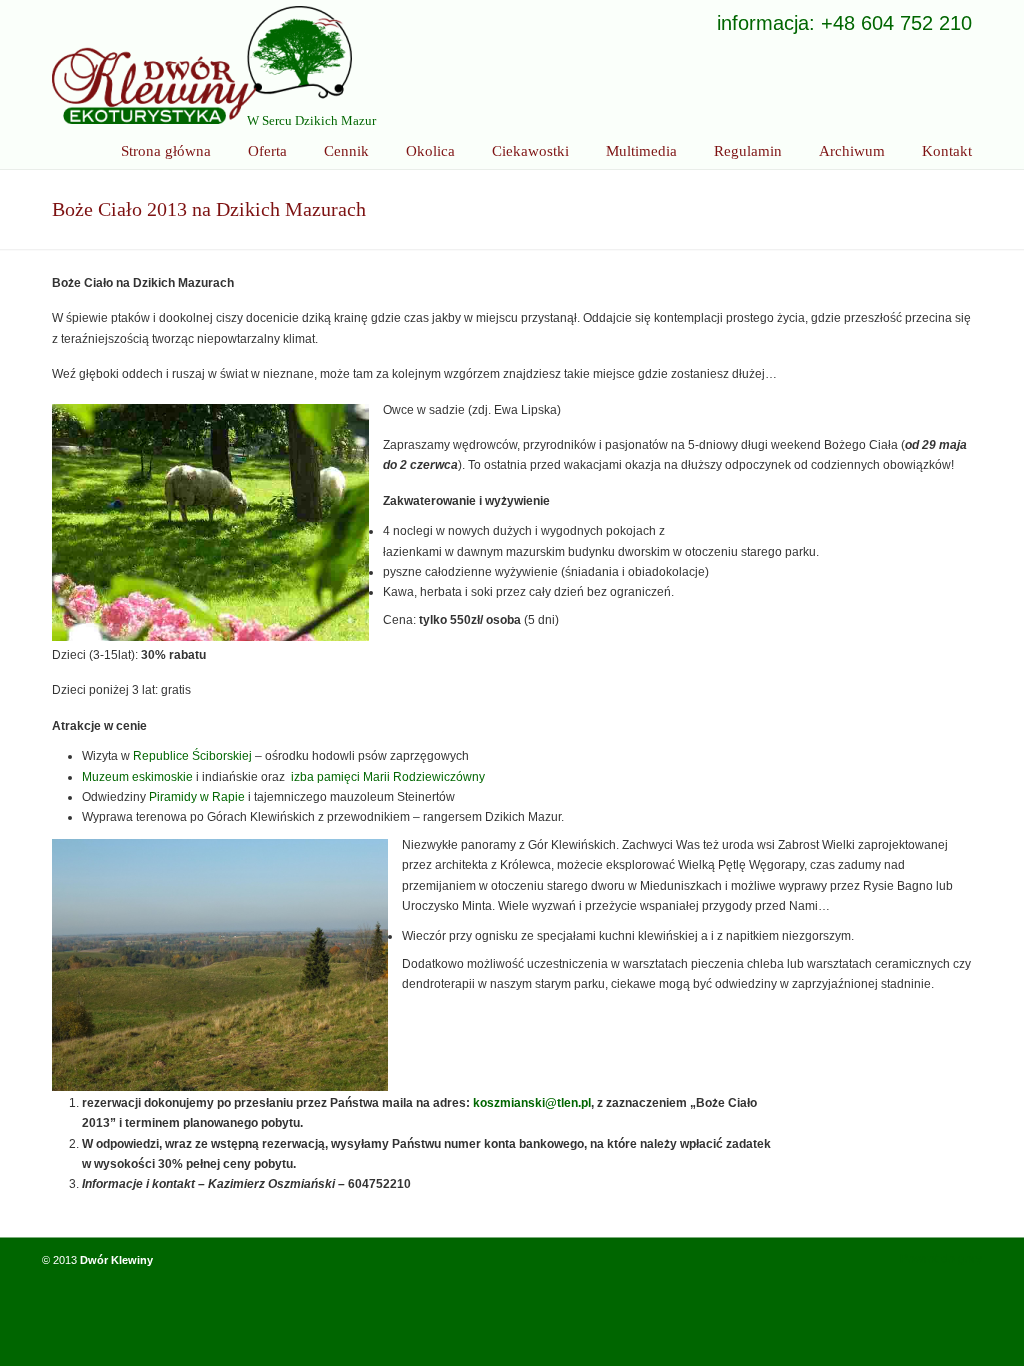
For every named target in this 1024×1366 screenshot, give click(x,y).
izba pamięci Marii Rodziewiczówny (388, 777)
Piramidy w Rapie (197, 797)
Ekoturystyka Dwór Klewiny (202, 65)
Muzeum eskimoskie (137, 777)
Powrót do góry (941, 1259)
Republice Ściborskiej (192, 756)
